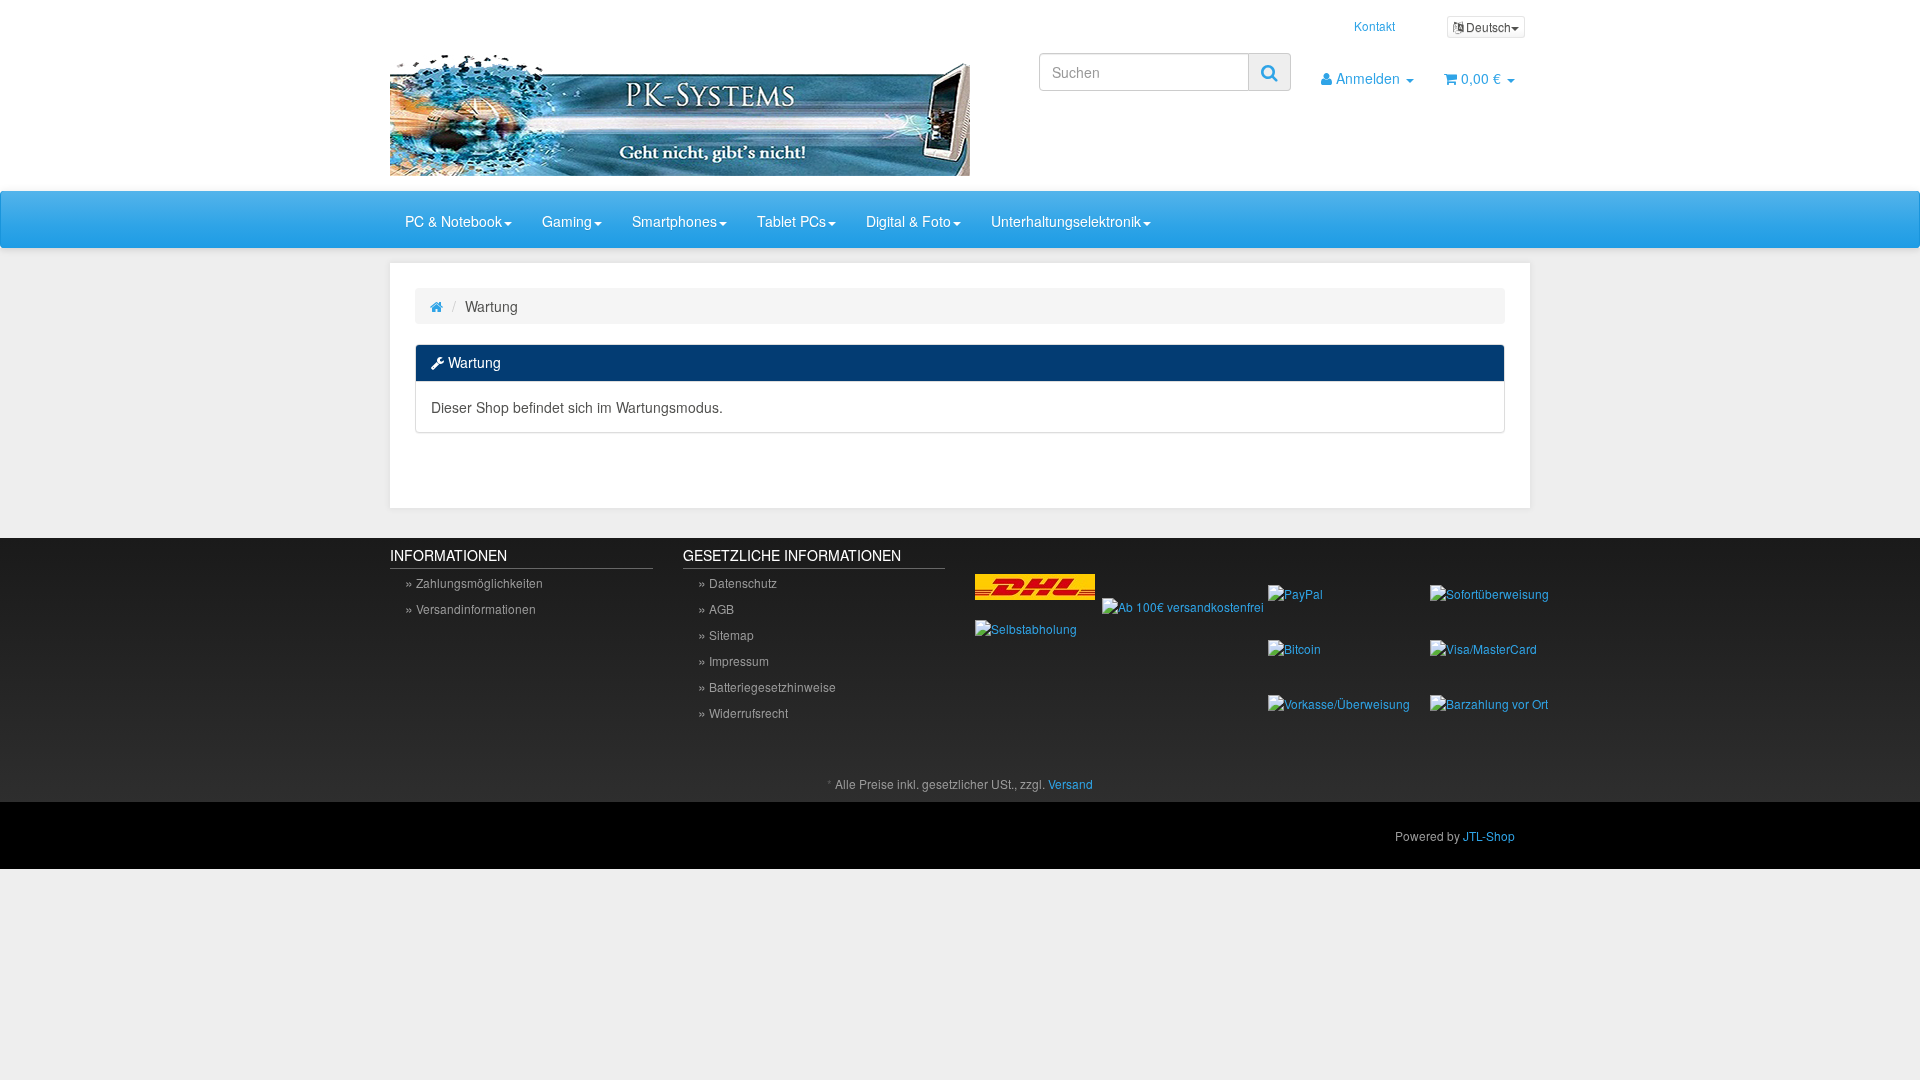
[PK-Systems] (570, 107)
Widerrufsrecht (748, 712)
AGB (721, 608)
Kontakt (1374, 25)
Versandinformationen (476, 608)
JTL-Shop (1489, 835)
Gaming (567, 221)
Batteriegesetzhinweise (772, 686)
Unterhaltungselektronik (1066, 221)
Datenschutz (743, 582)
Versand (1070, 783)
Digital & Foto (908, 221)
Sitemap (731, 634)
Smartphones (674, 221)
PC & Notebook (453, 221)
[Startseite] (436, 306)
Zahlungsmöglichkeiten (479, 582)
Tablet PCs (791, 221)
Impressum (739, 660)
